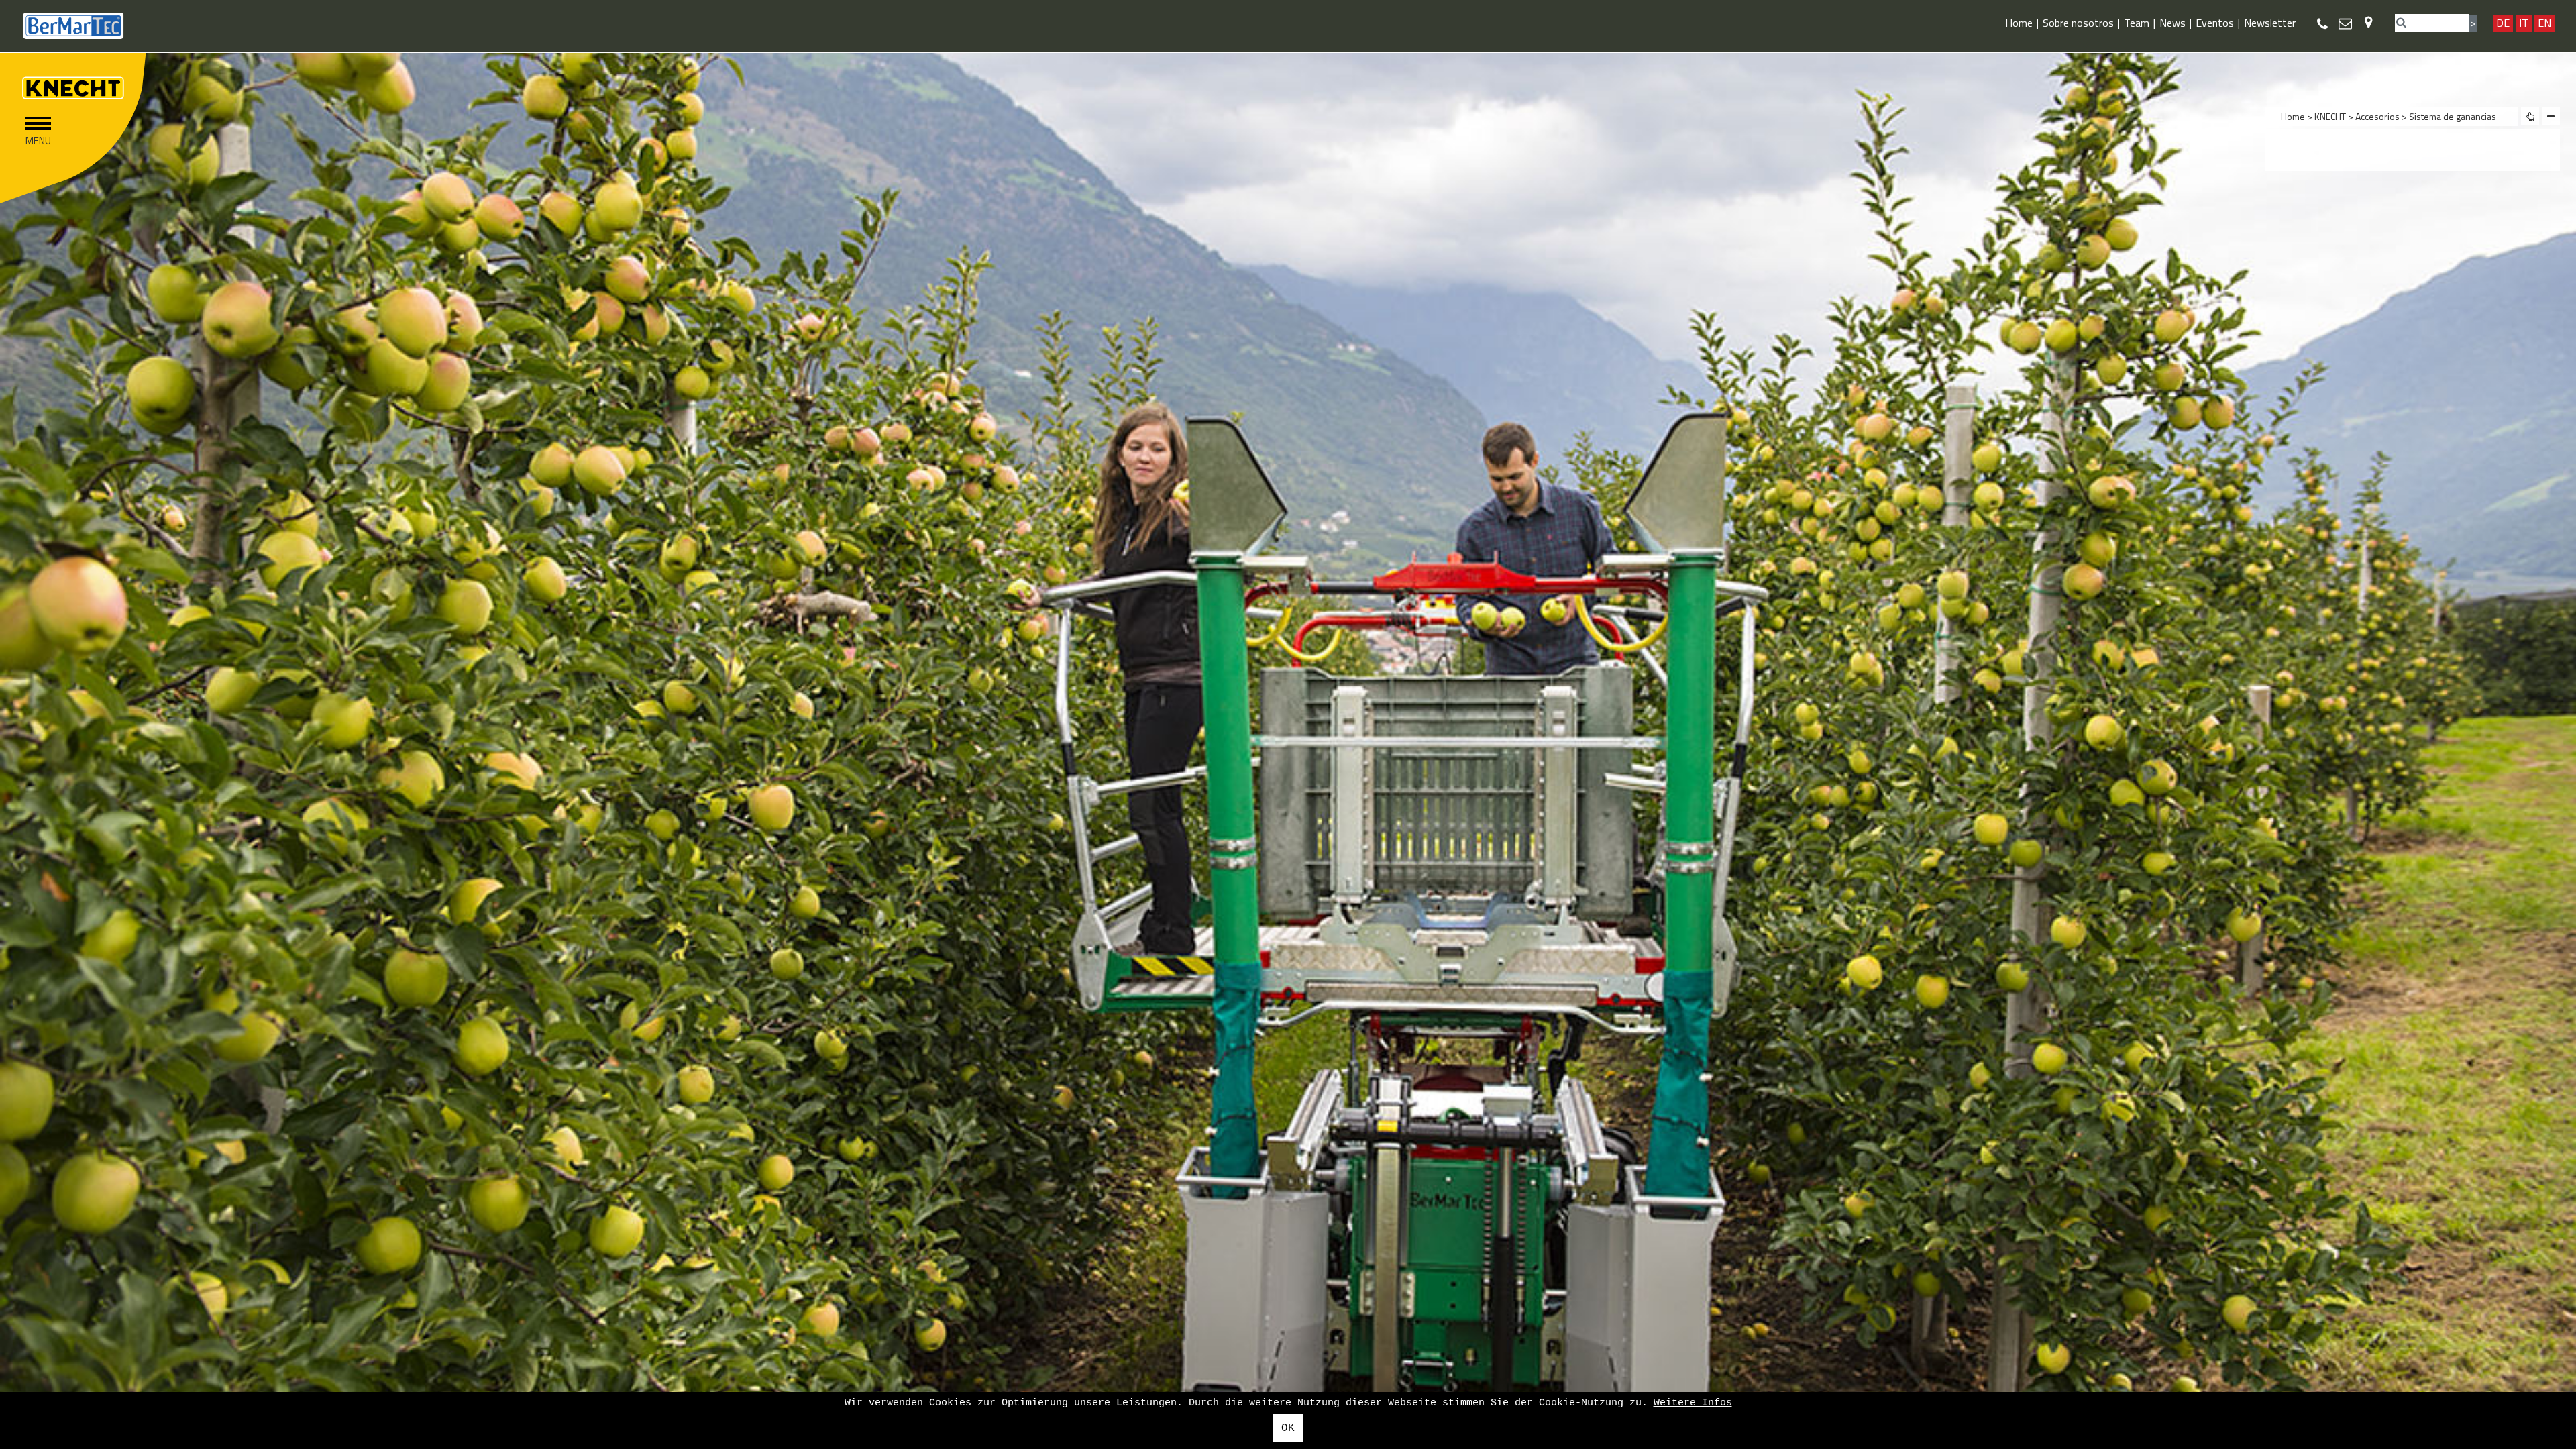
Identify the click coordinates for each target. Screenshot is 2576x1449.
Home (2019, 23)
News (2172, 23)
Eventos (2215, 23)
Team (2137, 23)
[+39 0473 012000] (2322, 24)
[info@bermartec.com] (2345, 23)
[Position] (2368, 22)
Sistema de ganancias (2453, 116)
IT (2524, 23)
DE (2503, 23)
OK (1288, 1428)
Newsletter (2270, 23)
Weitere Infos (1693, 1403)
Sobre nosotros (2078, 23)
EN (2544, 23)
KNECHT (2330, 116)
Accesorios (2378, 116)
